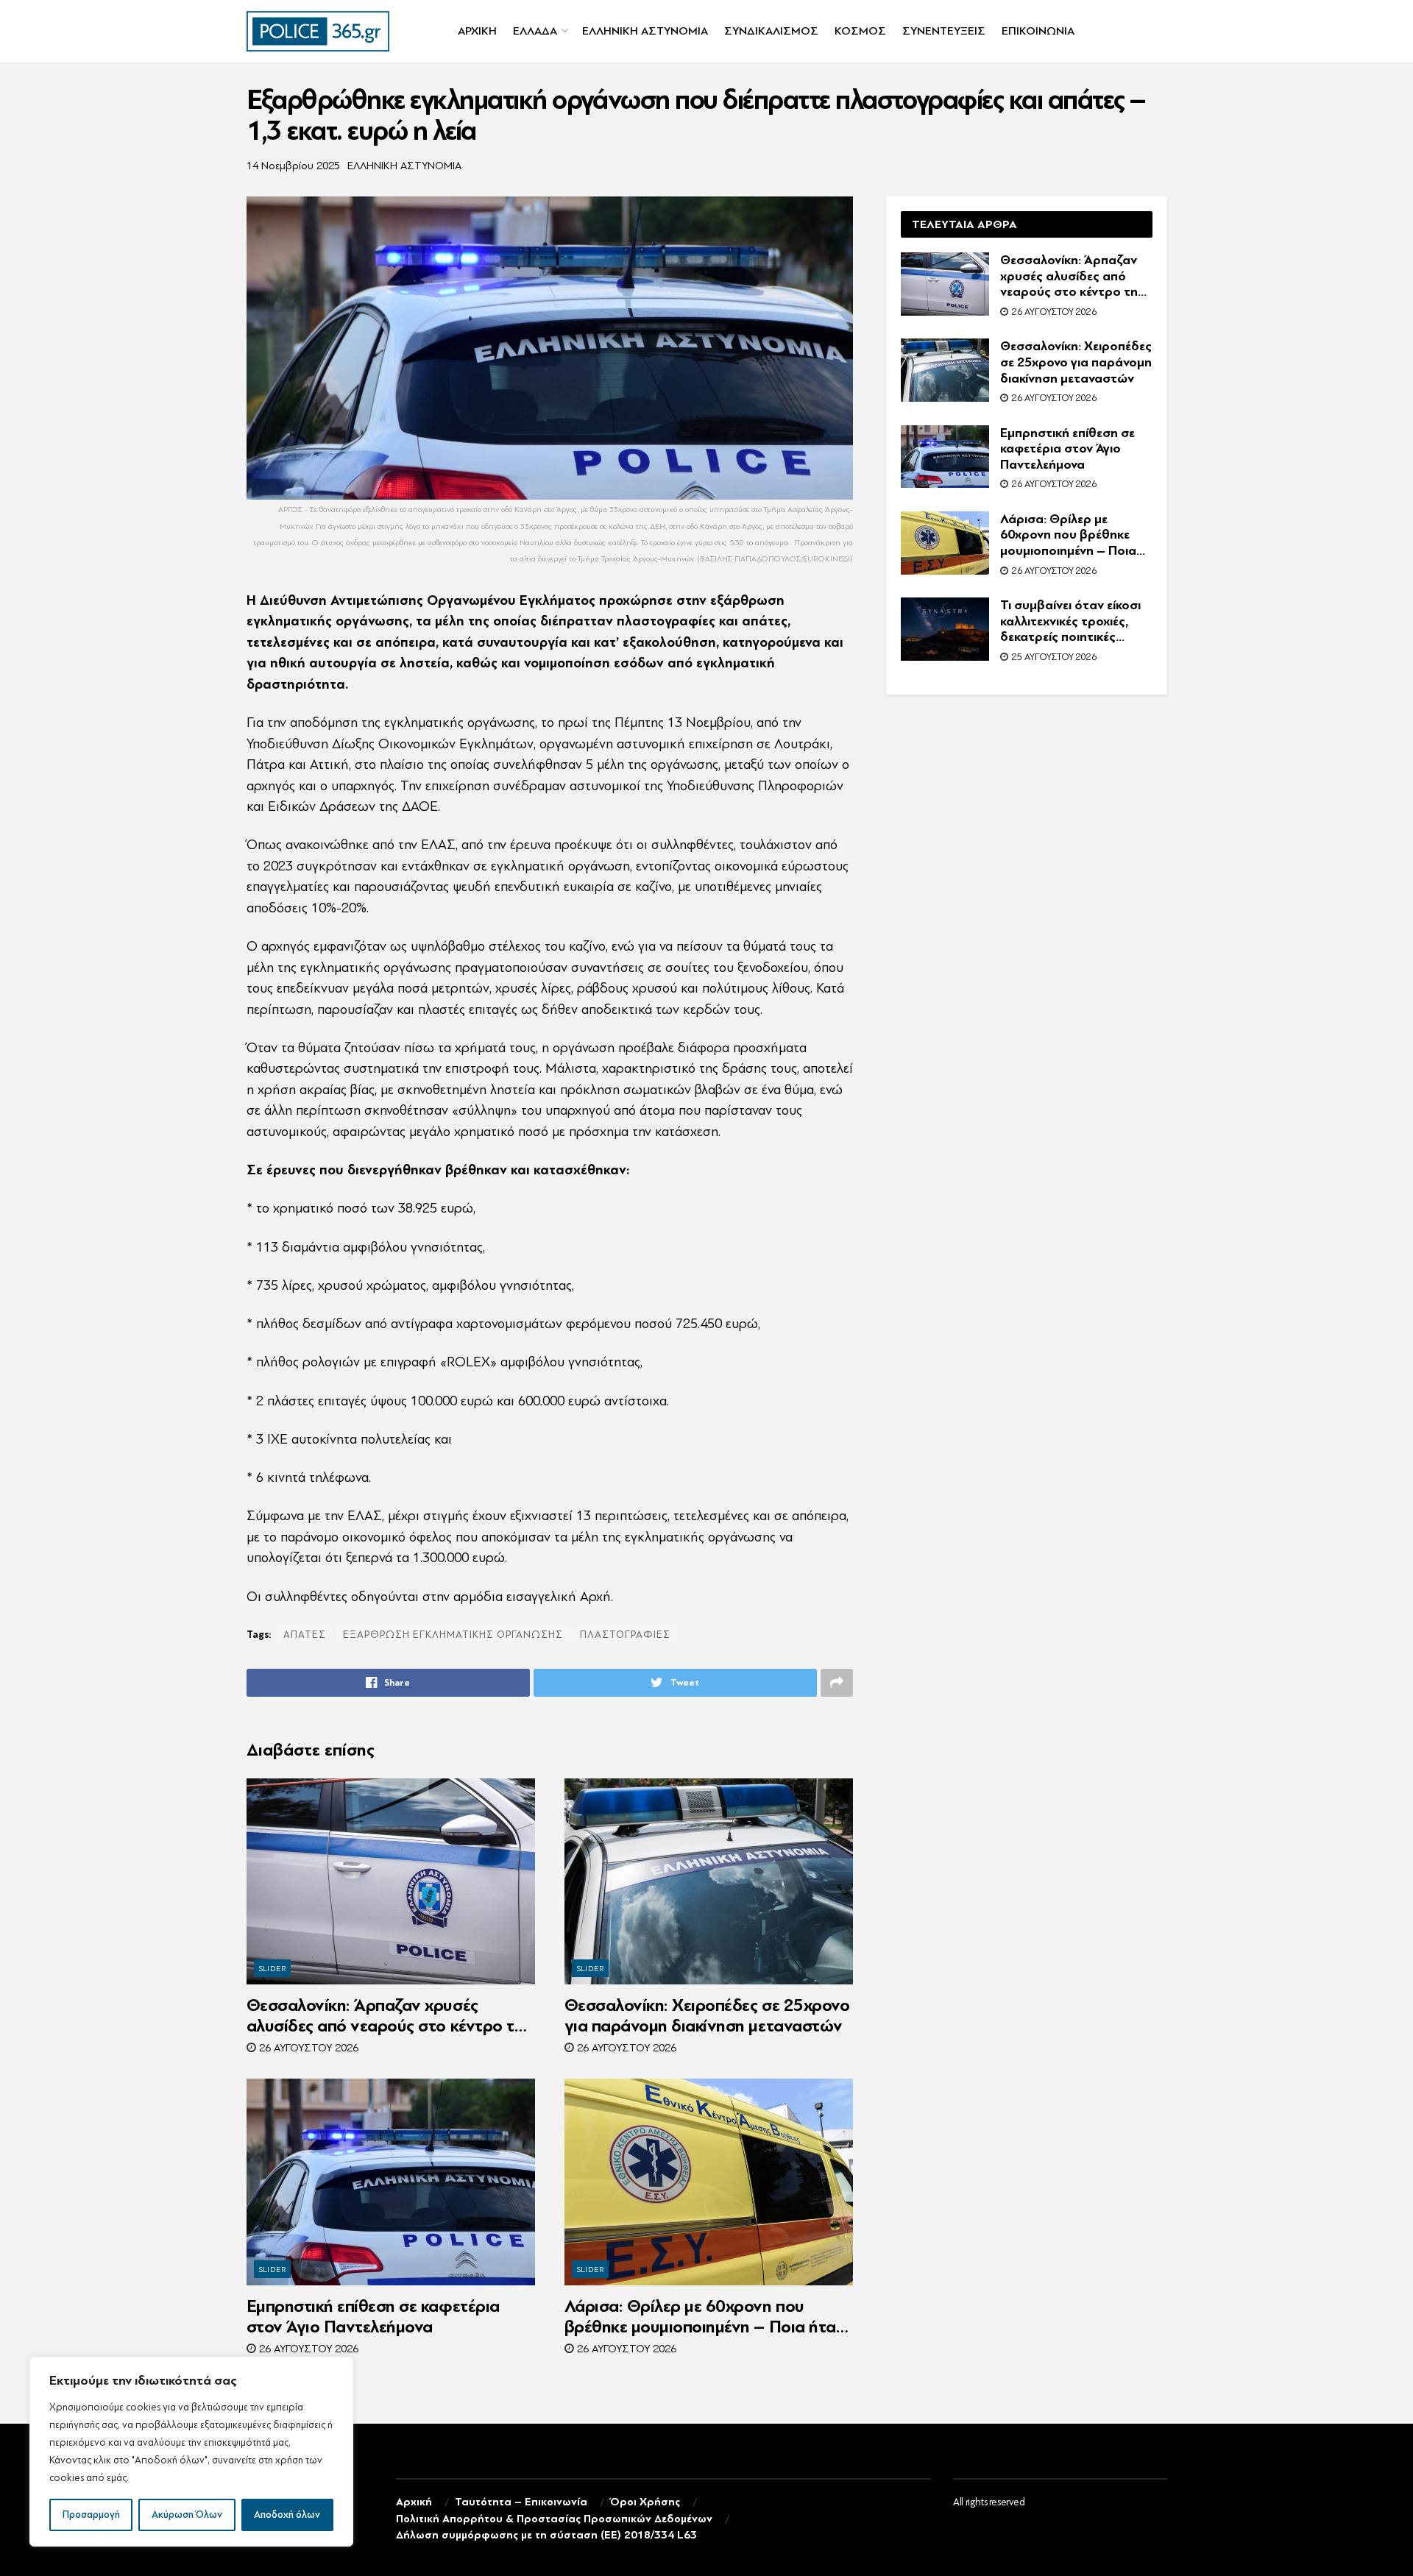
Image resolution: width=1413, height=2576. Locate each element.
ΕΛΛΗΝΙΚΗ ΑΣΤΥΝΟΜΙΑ (645, 31)
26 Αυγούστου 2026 (307, 2048)
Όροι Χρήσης (645, 2502)
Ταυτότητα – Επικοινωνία (521, 2502)
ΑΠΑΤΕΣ (305, 1635)
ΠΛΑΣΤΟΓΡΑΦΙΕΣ (625, 1635)
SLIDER (273, 1969)
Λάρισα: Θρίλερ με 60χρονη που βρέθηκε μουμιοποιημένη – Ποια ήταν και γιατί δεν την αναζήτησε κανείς (705, 2317)
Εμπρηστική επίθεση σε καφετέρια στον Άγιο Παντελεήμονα (373, 2317)
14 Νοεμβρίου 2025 (293, 166)
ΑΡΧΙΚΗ (477, 31)
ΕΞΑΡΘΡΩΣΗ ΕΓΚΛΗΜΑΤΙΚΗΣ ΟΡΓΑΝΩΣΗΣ (453, 1635)
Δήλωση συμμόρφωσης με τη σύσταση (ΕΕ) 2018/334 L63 (546, 2535)
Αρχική (414, 2502)
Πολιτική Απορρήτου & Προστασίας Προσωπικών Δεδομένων (554, 2519)
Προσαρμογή (91, 2515)
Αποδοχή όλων (287, 2515)
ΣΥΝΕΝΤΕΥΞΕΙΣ (944, 31)
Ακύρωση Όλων (187, 2515)
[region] (191, 2452)
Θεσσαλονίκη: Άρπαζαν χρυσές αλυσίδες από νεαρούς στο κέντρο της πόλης (389, 2016)
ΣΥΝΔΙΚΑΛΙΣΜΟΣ (771, 31)
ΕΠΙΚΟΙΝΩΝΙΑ (1038, 31)
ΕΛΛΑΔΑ (535, 31)
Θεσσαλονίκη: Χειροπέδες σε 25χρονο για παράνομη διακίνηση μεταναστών (707, 2016)
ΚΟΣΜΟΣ (860, 31)
